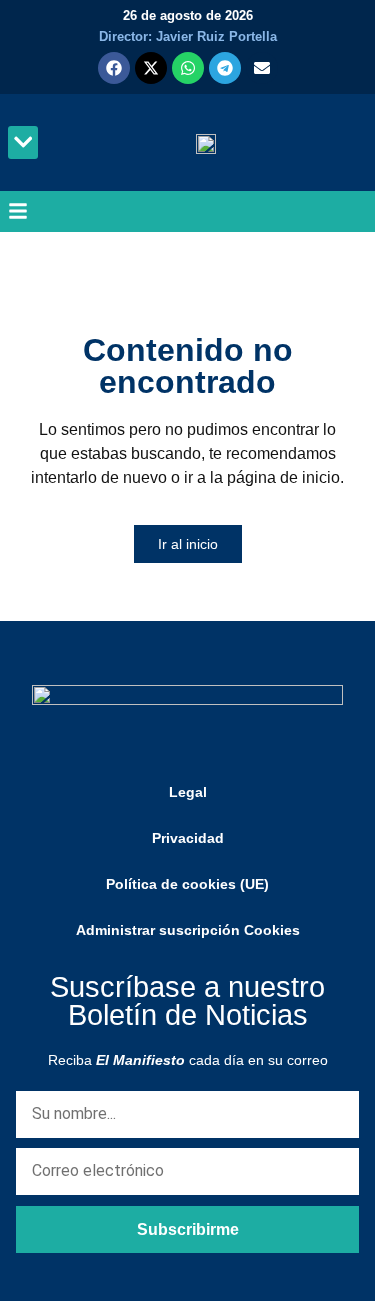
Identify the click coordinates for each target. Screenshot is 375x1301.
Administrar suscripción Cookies (188, 930)
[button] (23, 142)
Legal (188, 792)
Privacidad (188, 838)
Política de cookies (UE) (187, 884)
